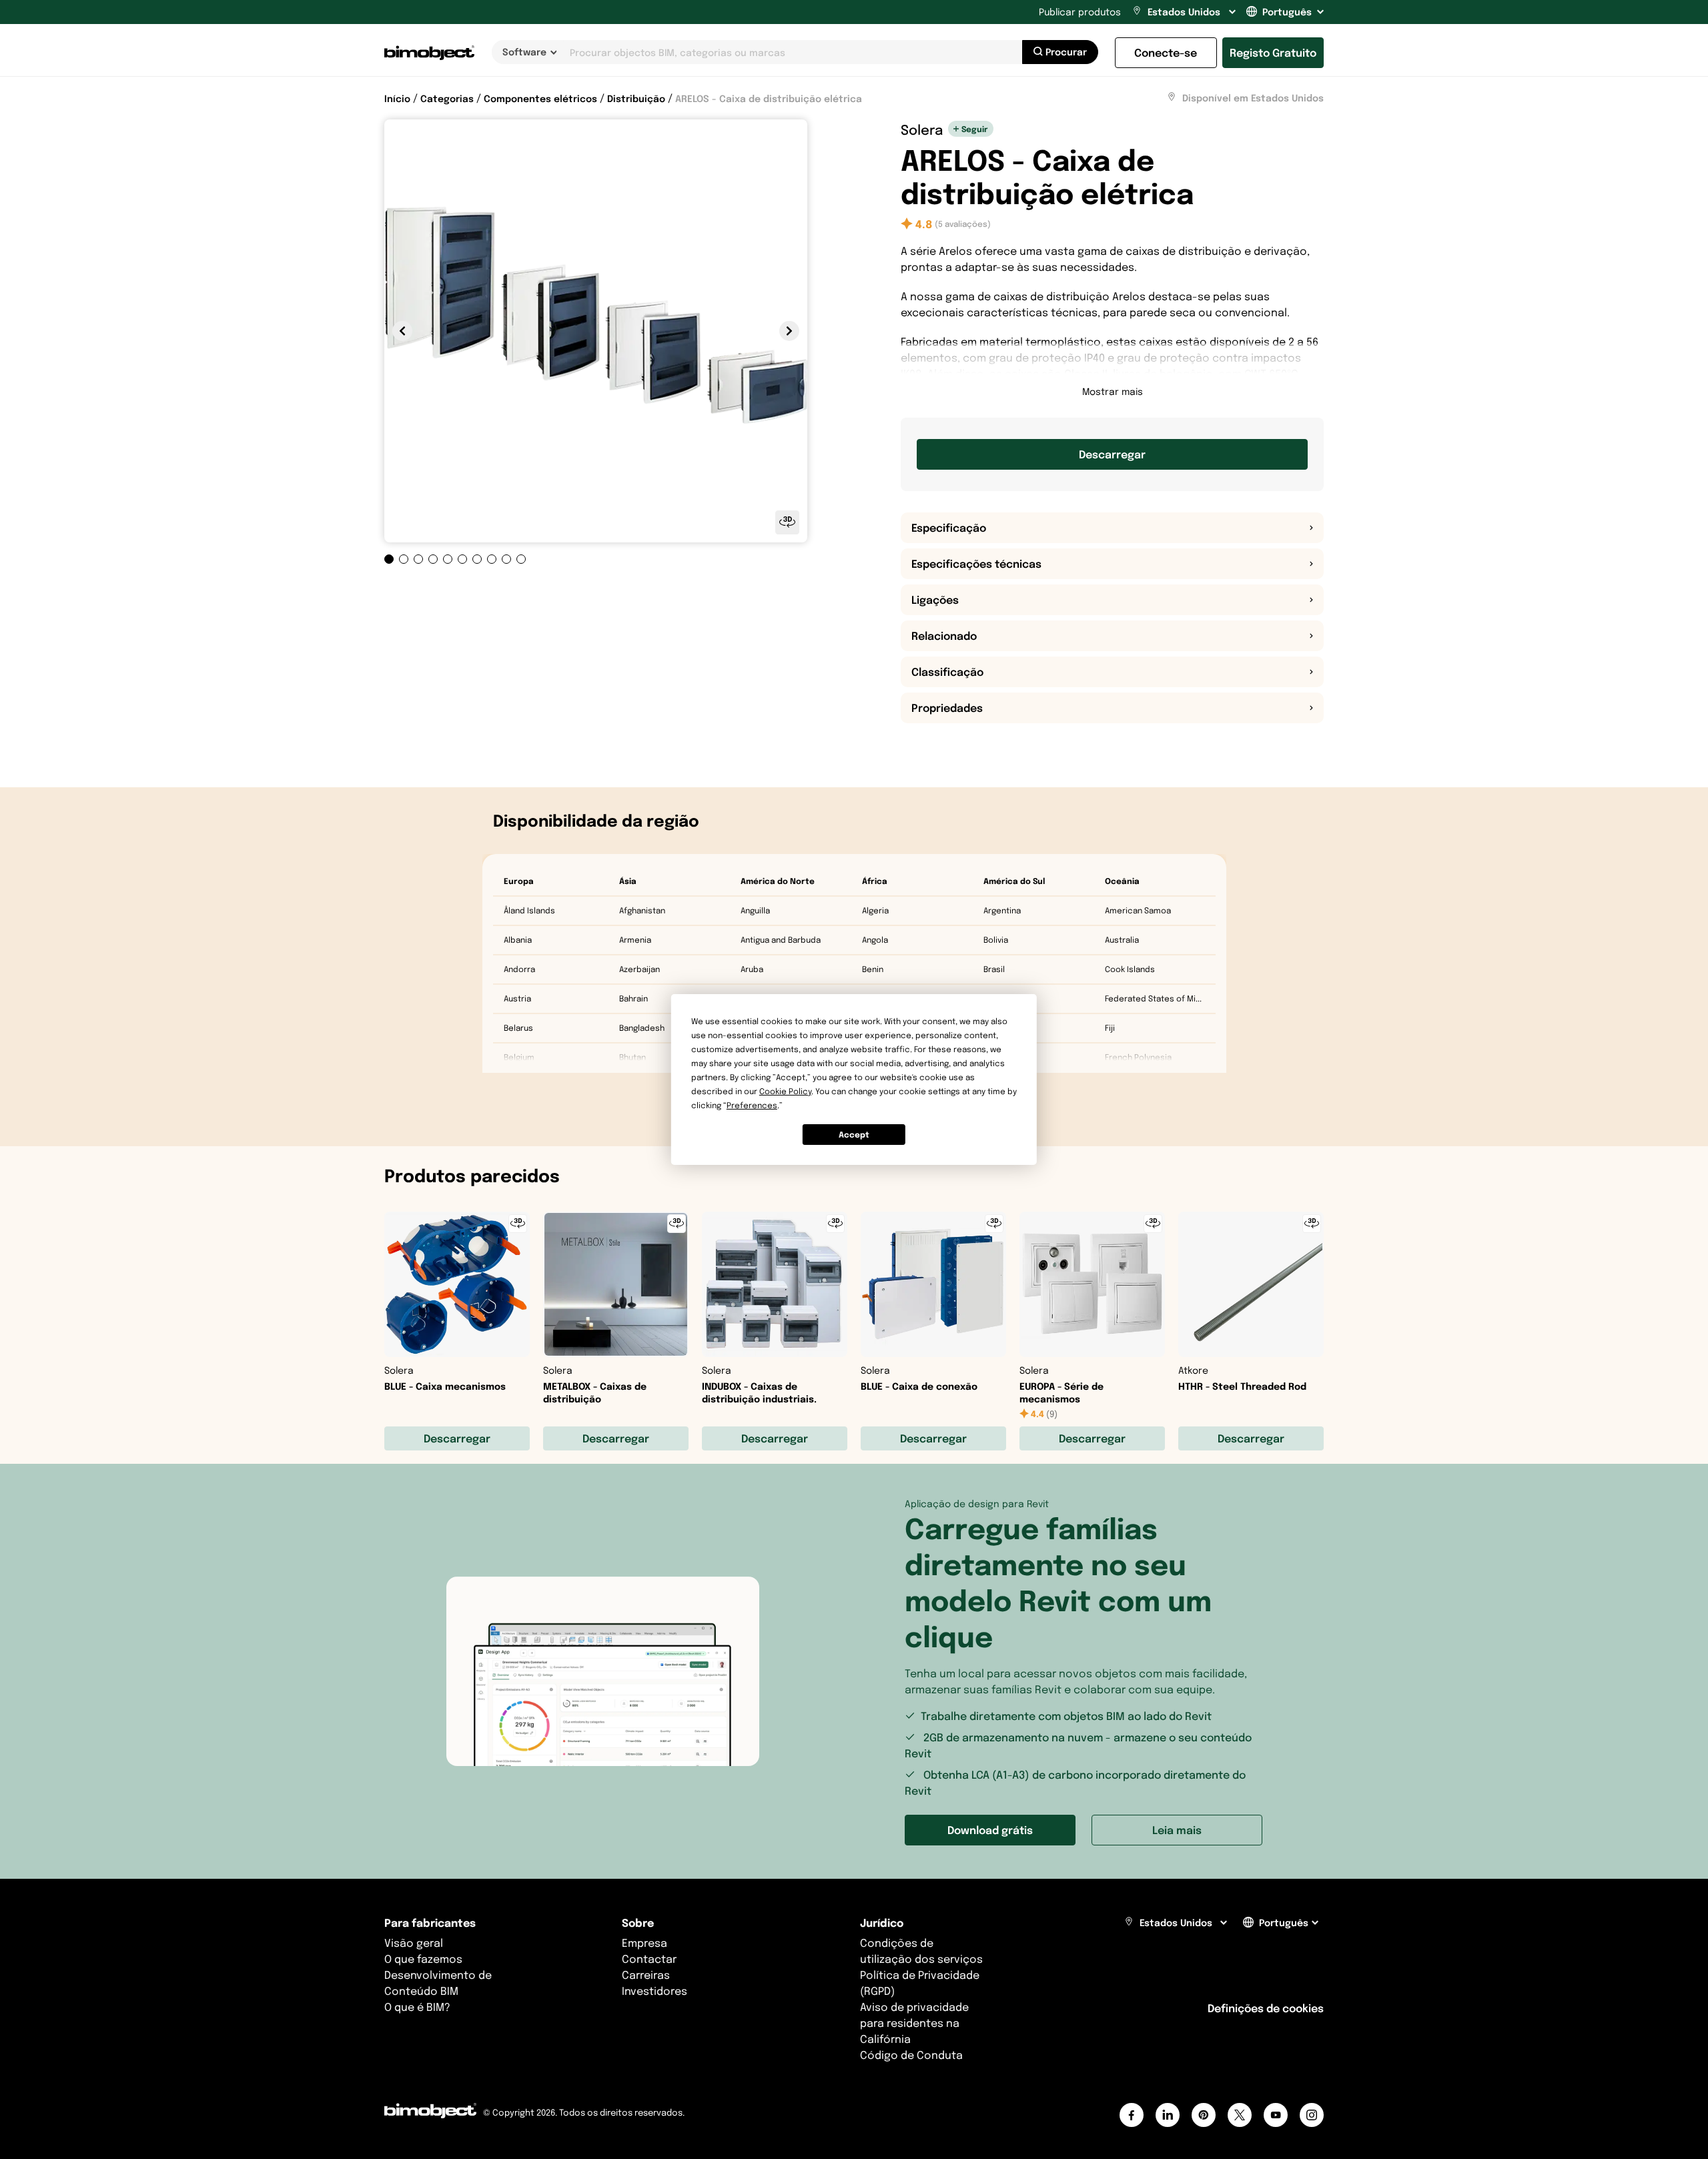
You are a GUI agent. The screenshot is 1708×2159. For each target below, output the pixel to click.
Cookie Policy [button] (785, 1091)
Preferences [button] (752, 1105)
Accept (854, 1135)
